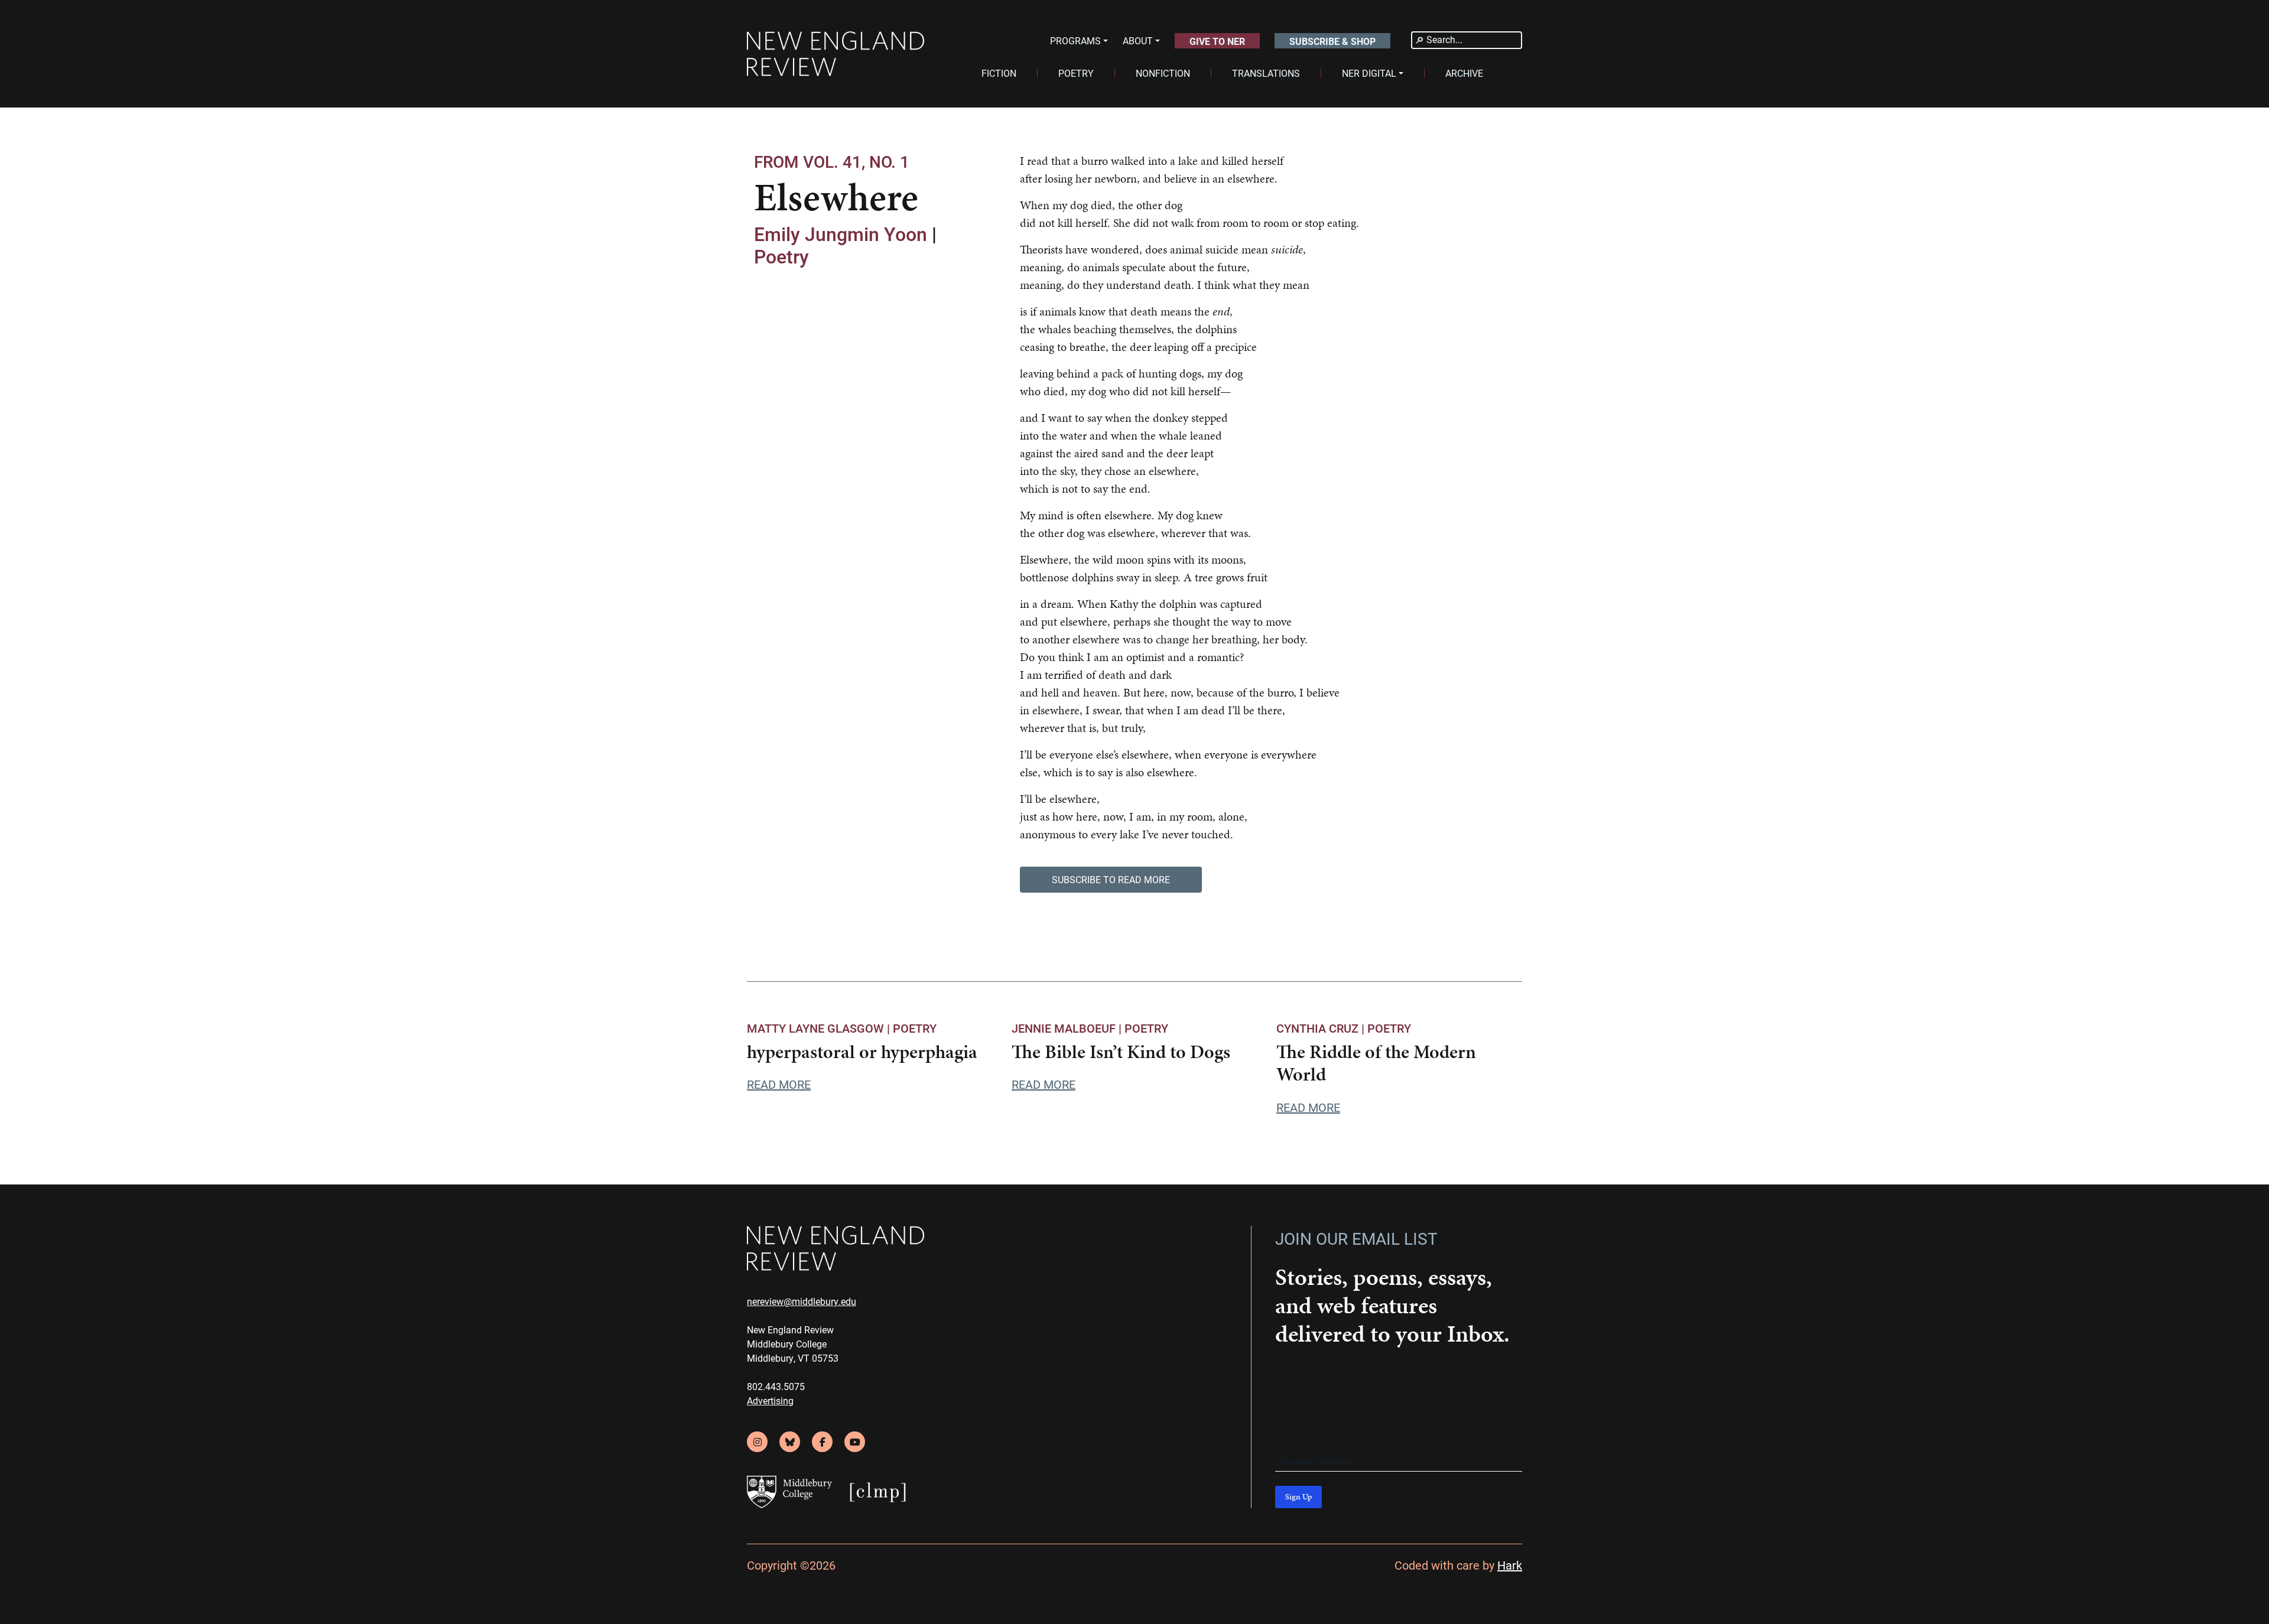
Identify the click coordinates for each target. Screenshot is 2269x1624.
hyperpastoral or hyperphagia (862, 1052)
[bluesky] (790, 1442)
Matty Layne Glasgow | (820, 1028)
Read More (779, 1084)
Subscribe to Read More (1111, 879)
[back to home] (836, 54)
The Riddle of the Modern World (1376, 1063)
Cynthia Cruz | (1322, 1028)
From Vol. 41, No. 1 (832, 161)
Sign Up (1298, 1497)
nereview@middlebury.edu (802, 1301)
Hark (1510, 1565)
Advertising (770, 1400)
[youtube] (855, 1442)
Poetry (781, 256)
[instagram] (757, 1442)
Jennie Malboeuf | (1068, 1028)
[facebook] (822, 1442)
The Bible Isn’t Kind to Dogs (1121, 1052)
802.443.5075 (776, 1386)
